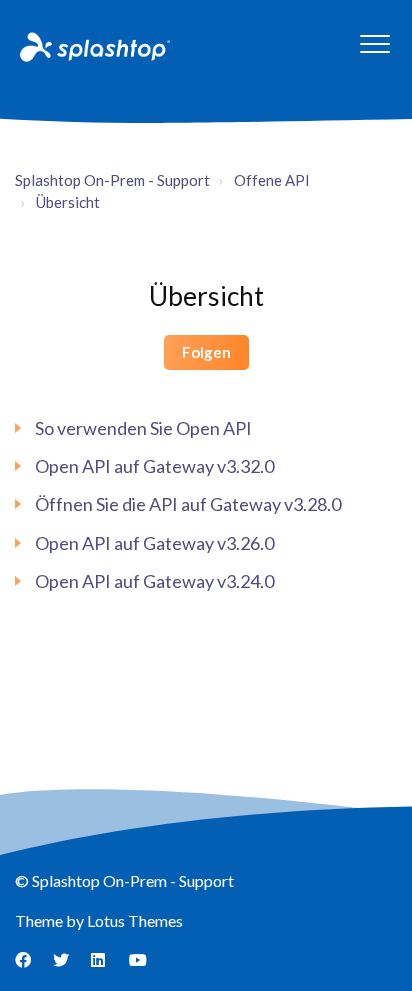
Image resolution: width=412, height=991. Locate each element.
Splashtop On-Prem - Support (112, 180)
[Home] (93, 46)
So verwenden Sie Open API (143, 428)
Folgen (206, 352)
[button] (374, 43)
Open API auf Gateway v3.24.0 (154, 581)
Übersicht (68, 202)
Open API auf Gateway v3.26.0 (154, 543)
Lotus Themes (135, 920)
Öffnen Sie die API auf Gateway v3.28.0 (188, 504)
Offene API (272, 180)
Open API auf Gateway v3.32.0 (154, 466)
